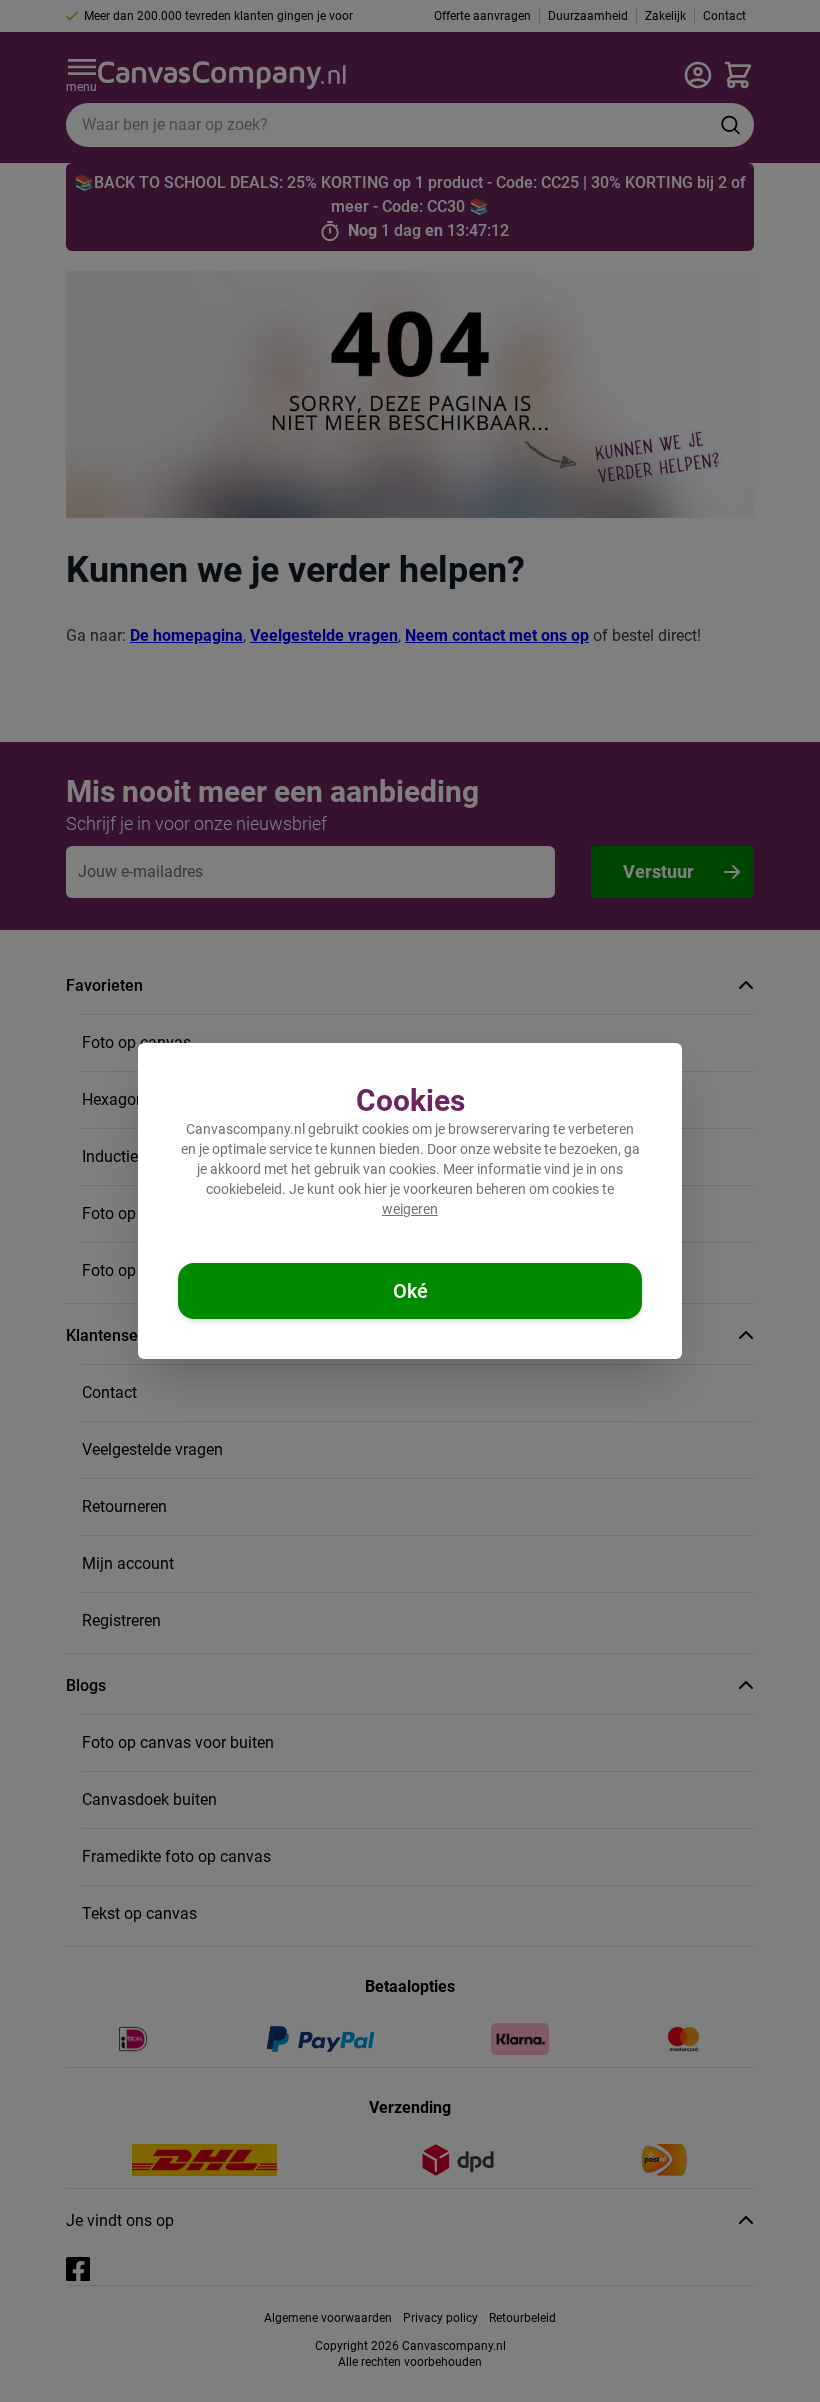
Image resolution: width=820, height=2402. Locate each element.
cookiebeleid (244, 1189)
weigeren (410, 1209)
